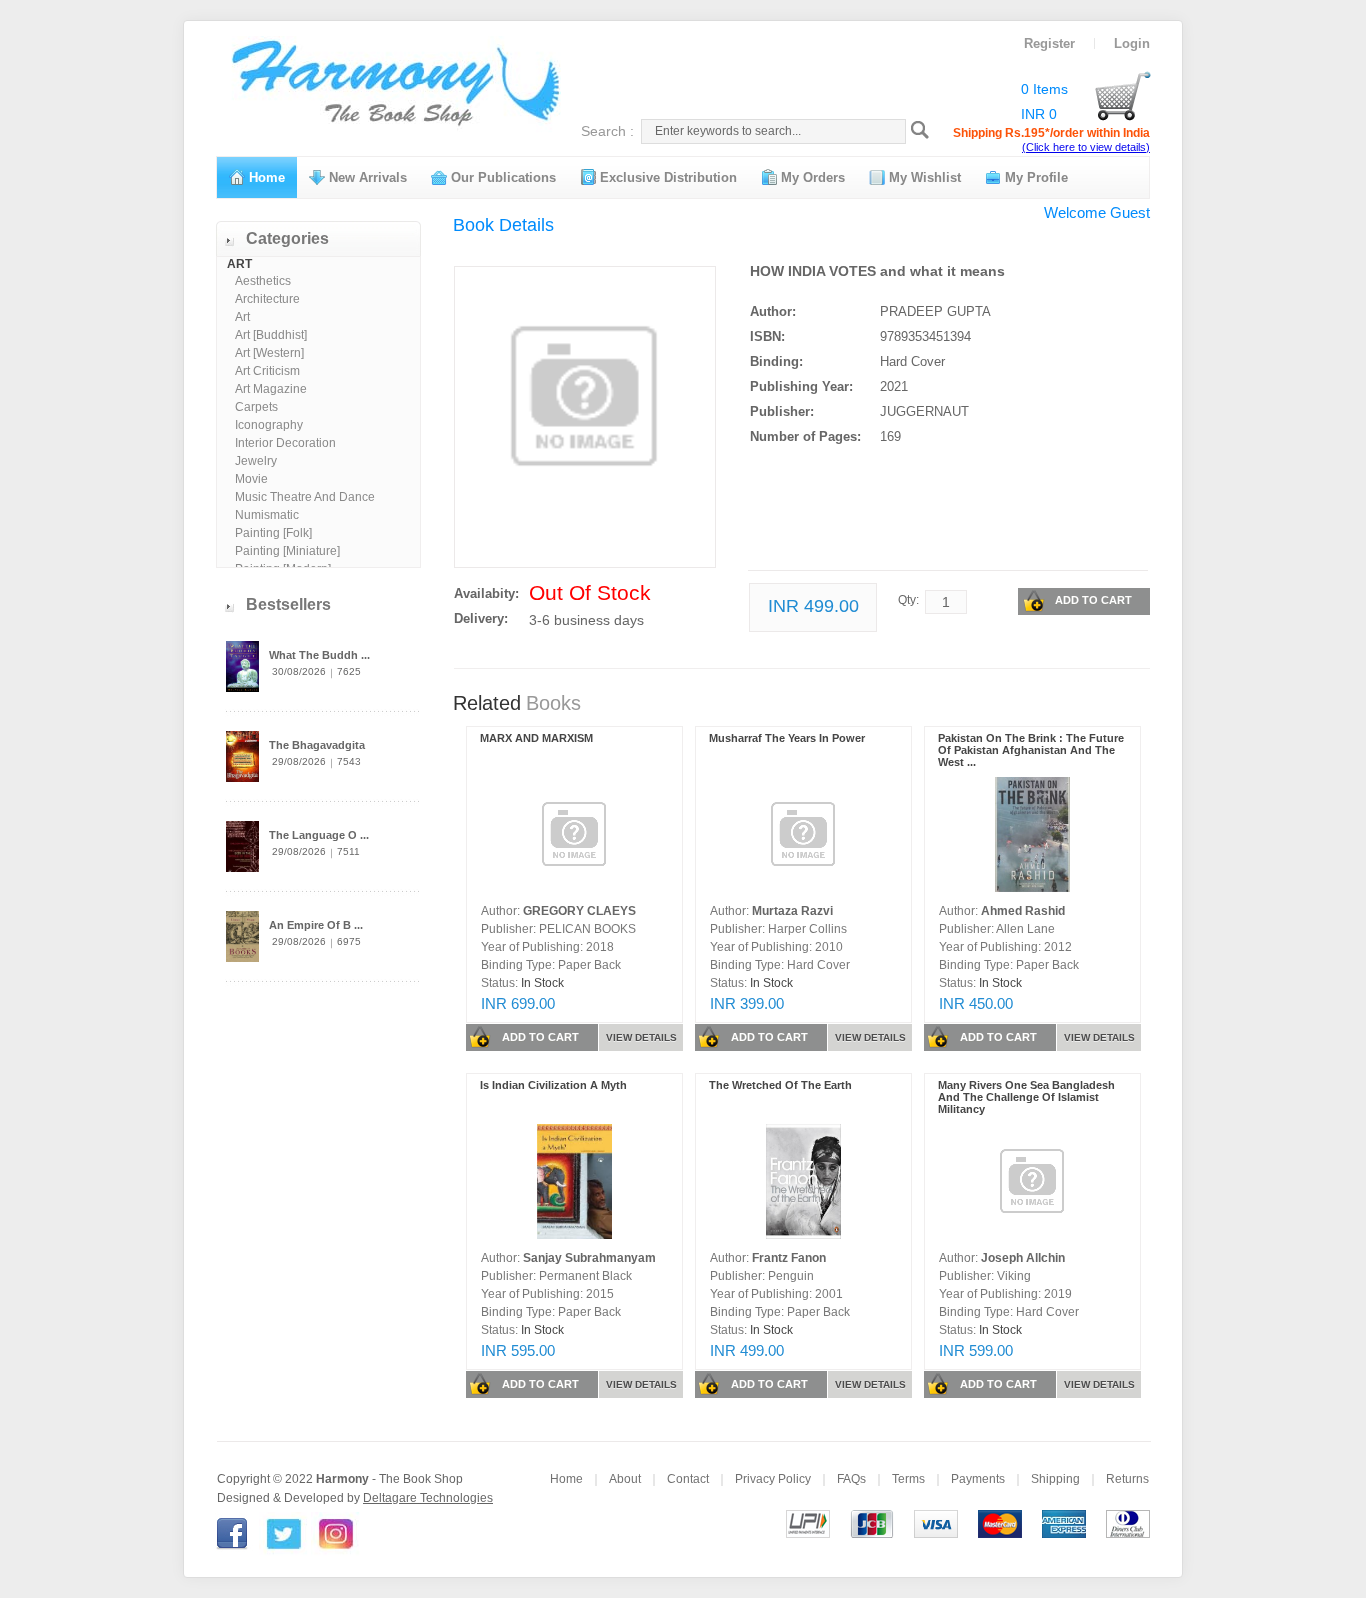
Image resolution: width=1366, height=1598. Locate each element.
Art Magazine (271, 389)
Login (1132, 43)
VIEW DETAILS (641, 1037)
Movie (251, 479)
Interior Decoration (285, 443)
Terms (908, 1479)
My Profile (1034, 177)
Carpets (256, 407)
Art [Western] (269, 353)
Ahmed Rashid (1023, 911)
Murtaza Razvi (792, 911)
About (625, 1479)
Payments (978, 1479)
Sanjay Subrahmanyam (589, 1258)
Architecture (267, 299)
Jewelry (256, 461)
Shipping (1055, 1479)
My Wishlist (923, 177)
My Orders (811, 177)
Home (265, 177)
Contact (688, 1479)
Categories (287, 238)
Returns (1127, 1479)
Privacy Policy (773, 1479)
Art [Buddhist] (271, 335)
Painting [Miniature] (287, 551)
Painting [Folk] (273, 533)
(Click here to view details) (1086, 147)
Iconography (269, 425)
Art (242, 317)
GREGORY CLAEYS (579, 911)
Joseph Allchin (1023, 1258)
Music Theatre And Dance (305, 497)
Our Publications (501, 177)
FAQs (851, 1479)
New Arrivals (366, 177)
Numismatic (267, 515)
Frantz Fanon (789, 1258)
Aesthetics (263, 281)
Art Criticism (267, 371)
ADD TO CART (1093, 600)
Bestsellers (288, 604)
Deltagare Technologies (428, 1498)
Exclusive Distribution (666, 177)
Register (1049, 43)
